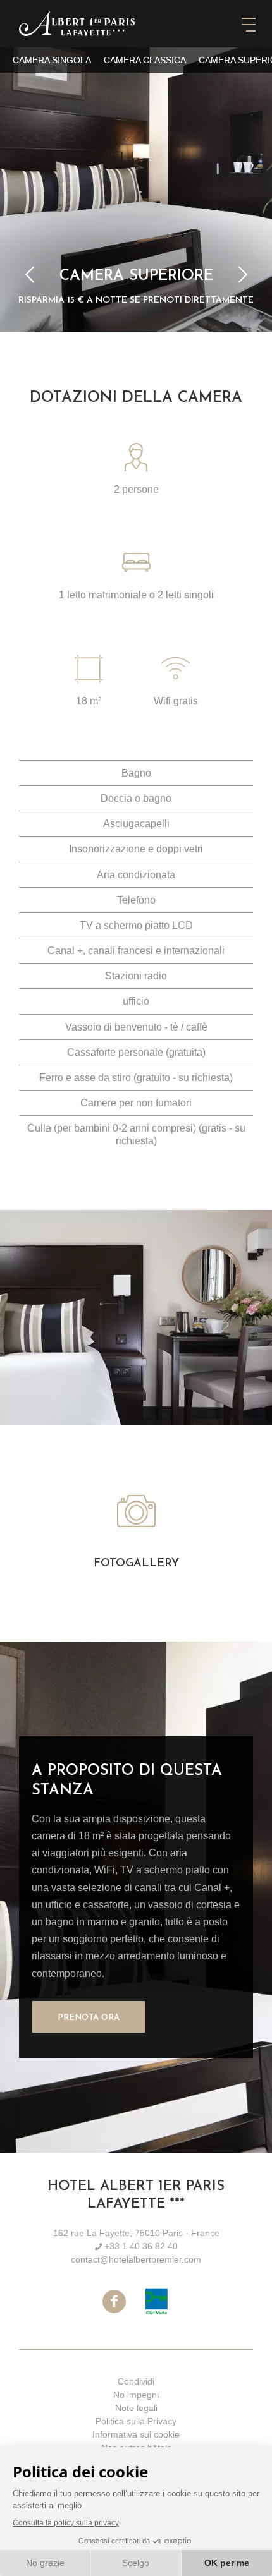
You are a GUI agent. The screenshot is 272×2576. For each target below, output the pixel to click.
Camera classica (145, 60)
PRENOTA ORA (89, 2018)
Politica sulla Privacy (136, 2421)
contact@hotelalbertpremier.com (136, 2259)
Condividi (136, 2381)
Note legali (136, 2408)
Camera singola (52, 60)
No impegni (136, 2395)
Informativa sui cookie (136, 2434)
